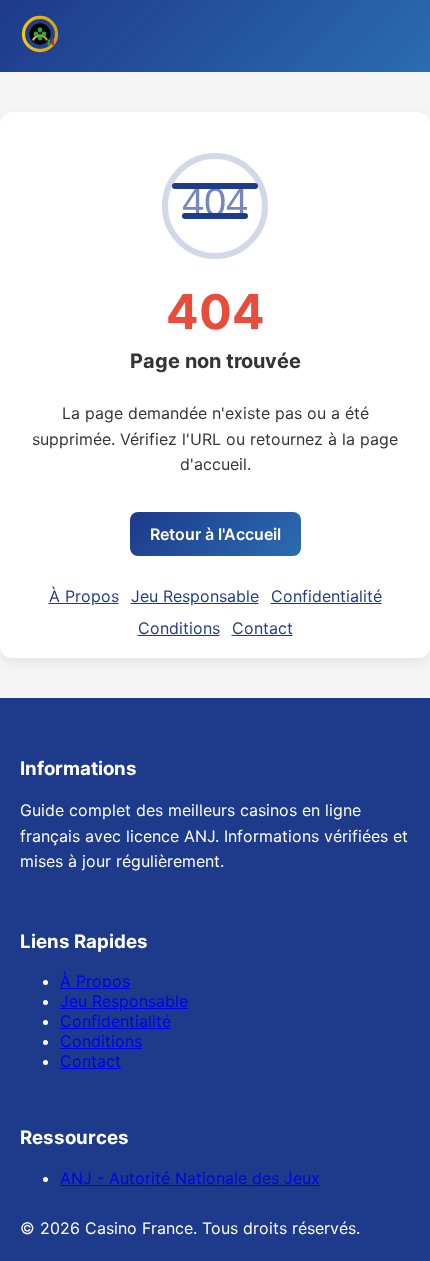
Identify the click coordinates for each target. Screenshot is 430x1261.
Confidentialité (326, 596)
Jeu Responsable (195, 596)
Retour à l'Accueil (215, 534)
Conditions (179, 628)
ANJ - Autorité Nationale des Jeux (190, 1178)
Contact (262, 628)
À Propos (84, 596)
